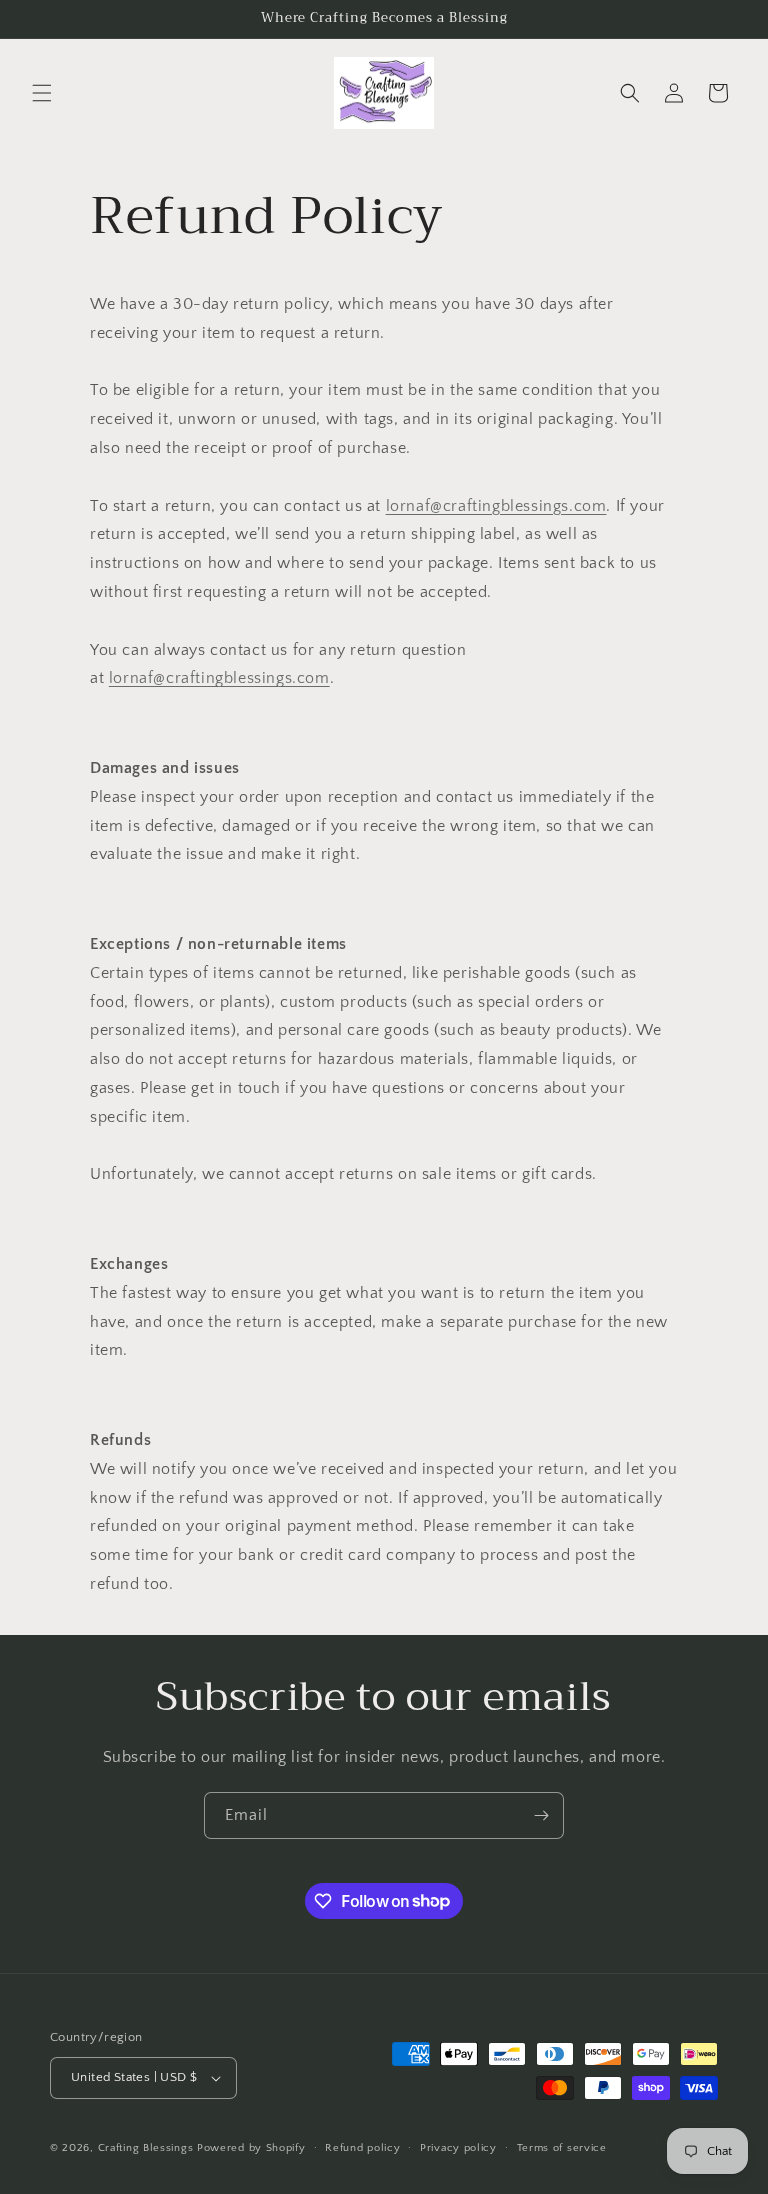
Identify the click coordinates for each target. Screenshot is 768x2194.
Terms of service (562, 2148)
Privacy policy (458, 2148)
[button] (42, 93)
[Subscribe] (541, 1815)
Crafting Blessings (146, 2148)
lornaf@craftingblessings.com (496, 506)
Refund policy (362, 2148)
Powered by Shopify (251, 2148)
